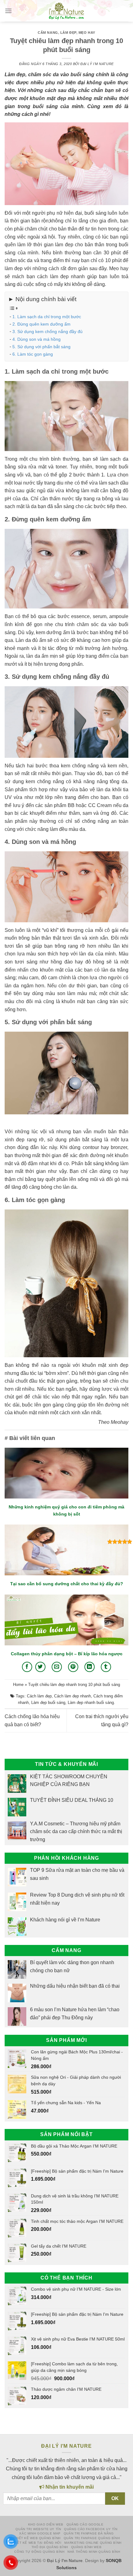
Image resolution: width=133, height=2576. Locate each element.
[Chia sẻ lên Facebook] (27, 1667)
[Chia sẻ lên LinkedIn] (90, 1667)
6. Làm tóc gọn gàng (33, 354)
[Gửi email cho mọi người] (57, 1667)
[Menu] (8, 11)
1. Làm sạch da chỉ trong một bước (47, 317)
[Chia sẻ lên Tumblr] (106, 1667)
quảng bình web (86, 2547)
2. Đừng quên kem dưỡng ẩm (41, 324)
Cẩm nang (48, 33)
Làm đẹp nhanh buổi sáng (91, 1703)
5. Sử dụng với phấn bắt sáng (41, 347)
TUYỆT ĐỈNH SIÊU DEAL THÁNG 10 (72, 1800)
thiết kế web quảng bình (37, 2538)
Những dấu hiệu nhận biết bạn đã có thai (75, 1986)
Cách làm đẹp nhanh (73, 1696)
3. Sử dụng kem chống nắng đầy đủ (47, 331)
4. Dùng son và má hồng (36, 339)
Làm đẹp (68, 33)
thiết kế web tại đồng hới (36, 2543)
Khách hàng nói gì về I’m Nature (65, 1920)
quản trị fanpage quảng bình (92, 2538)
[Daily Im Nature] (66, 11)
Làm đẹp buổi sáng (48, 1703)
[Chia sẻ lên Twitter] (40, 1667)
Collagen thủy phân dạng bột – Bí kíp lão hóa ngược (67, 1654)
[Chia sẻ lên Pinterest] (73, 1667)
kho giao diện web (46, 2524)
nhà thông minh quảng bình (94, 2552)
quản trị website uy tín (38, 2529)
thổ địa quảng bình (50, 2547)
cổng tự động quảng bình (39, 2552)
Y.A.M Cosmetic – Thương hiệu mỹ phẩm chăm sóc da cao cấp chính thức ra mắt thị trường (76, 1832)
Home (18, 1685)
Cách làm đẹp (39, 1696)
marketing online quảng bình (93, 2543)
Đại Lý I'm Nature (97, 64)
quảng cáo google (85, 2524)
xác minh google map (40, 2533)
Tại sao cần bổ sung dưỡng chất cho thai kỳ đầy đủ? (67, 1584)
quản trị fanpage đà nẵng (89, 2533)
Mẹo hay (87, 33)
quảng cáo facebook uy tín (91, 2529)
